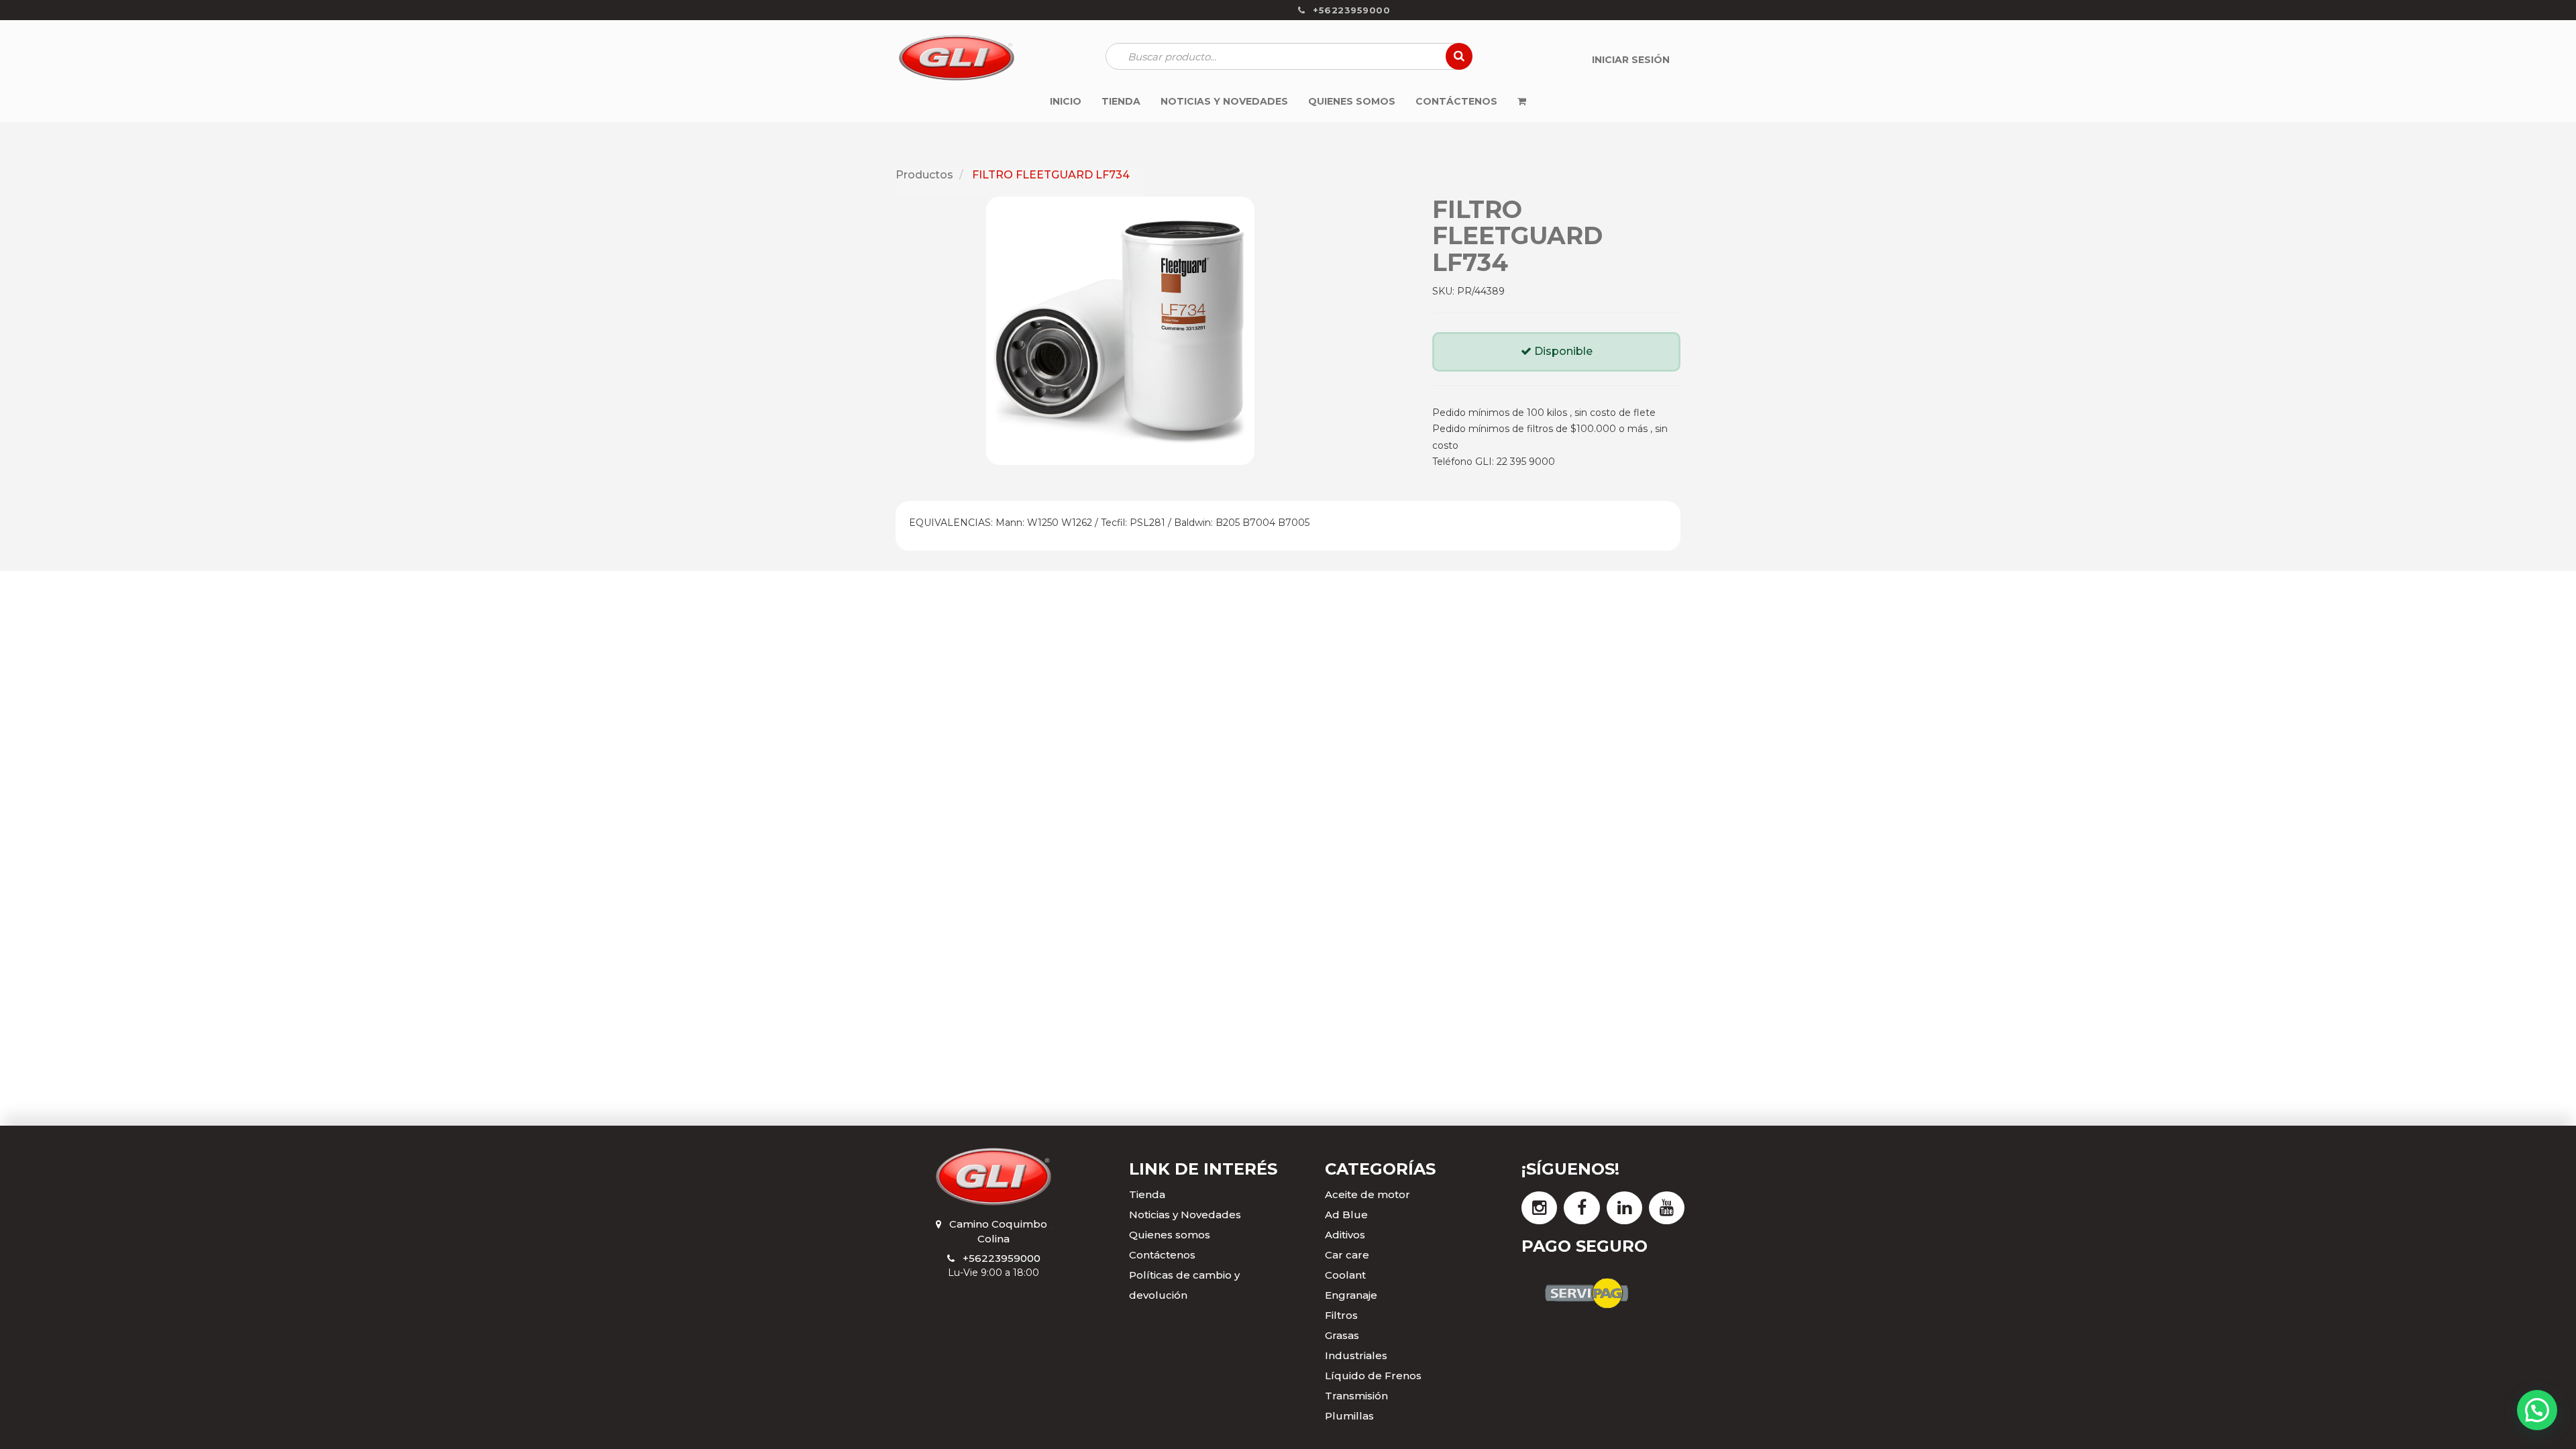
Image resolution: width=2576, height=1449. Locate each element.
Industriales (1356, 1355)
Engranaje (1351, 1295)
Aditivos (1345, 1235)
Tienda (1147, 1194)
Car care (1347, 1255)
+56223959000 (1002, 1258)
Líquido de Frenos (1373, 1376)
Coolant (1345, 1275)
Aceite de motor (1367, 1194)
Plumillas (1349, 1416)
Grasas (1342, 1335)
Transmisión (1356, 1396)
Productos (924, 175)
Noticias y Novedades (1185, 1215)
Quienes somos (1170, 1235)
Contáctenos (1162, 1255)
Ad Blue (1346, 1215)
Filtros (1341, 1315)
